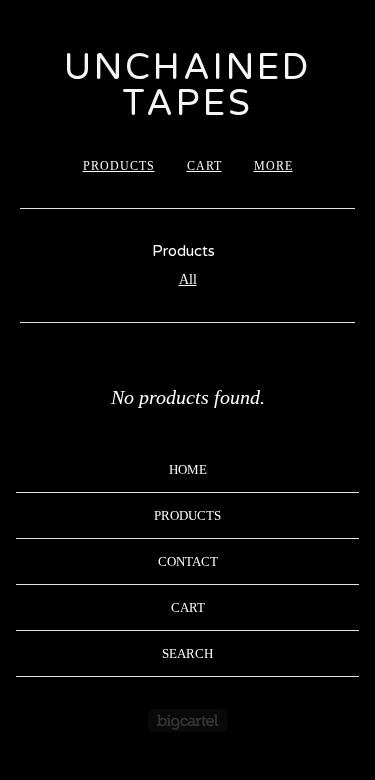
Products (119, 166)
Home (188, 469)
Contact (188, 561)
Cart (204, 166)
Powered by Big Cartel (187, 720)
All (188, 279)
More (273, 166)
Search (187, 653)
